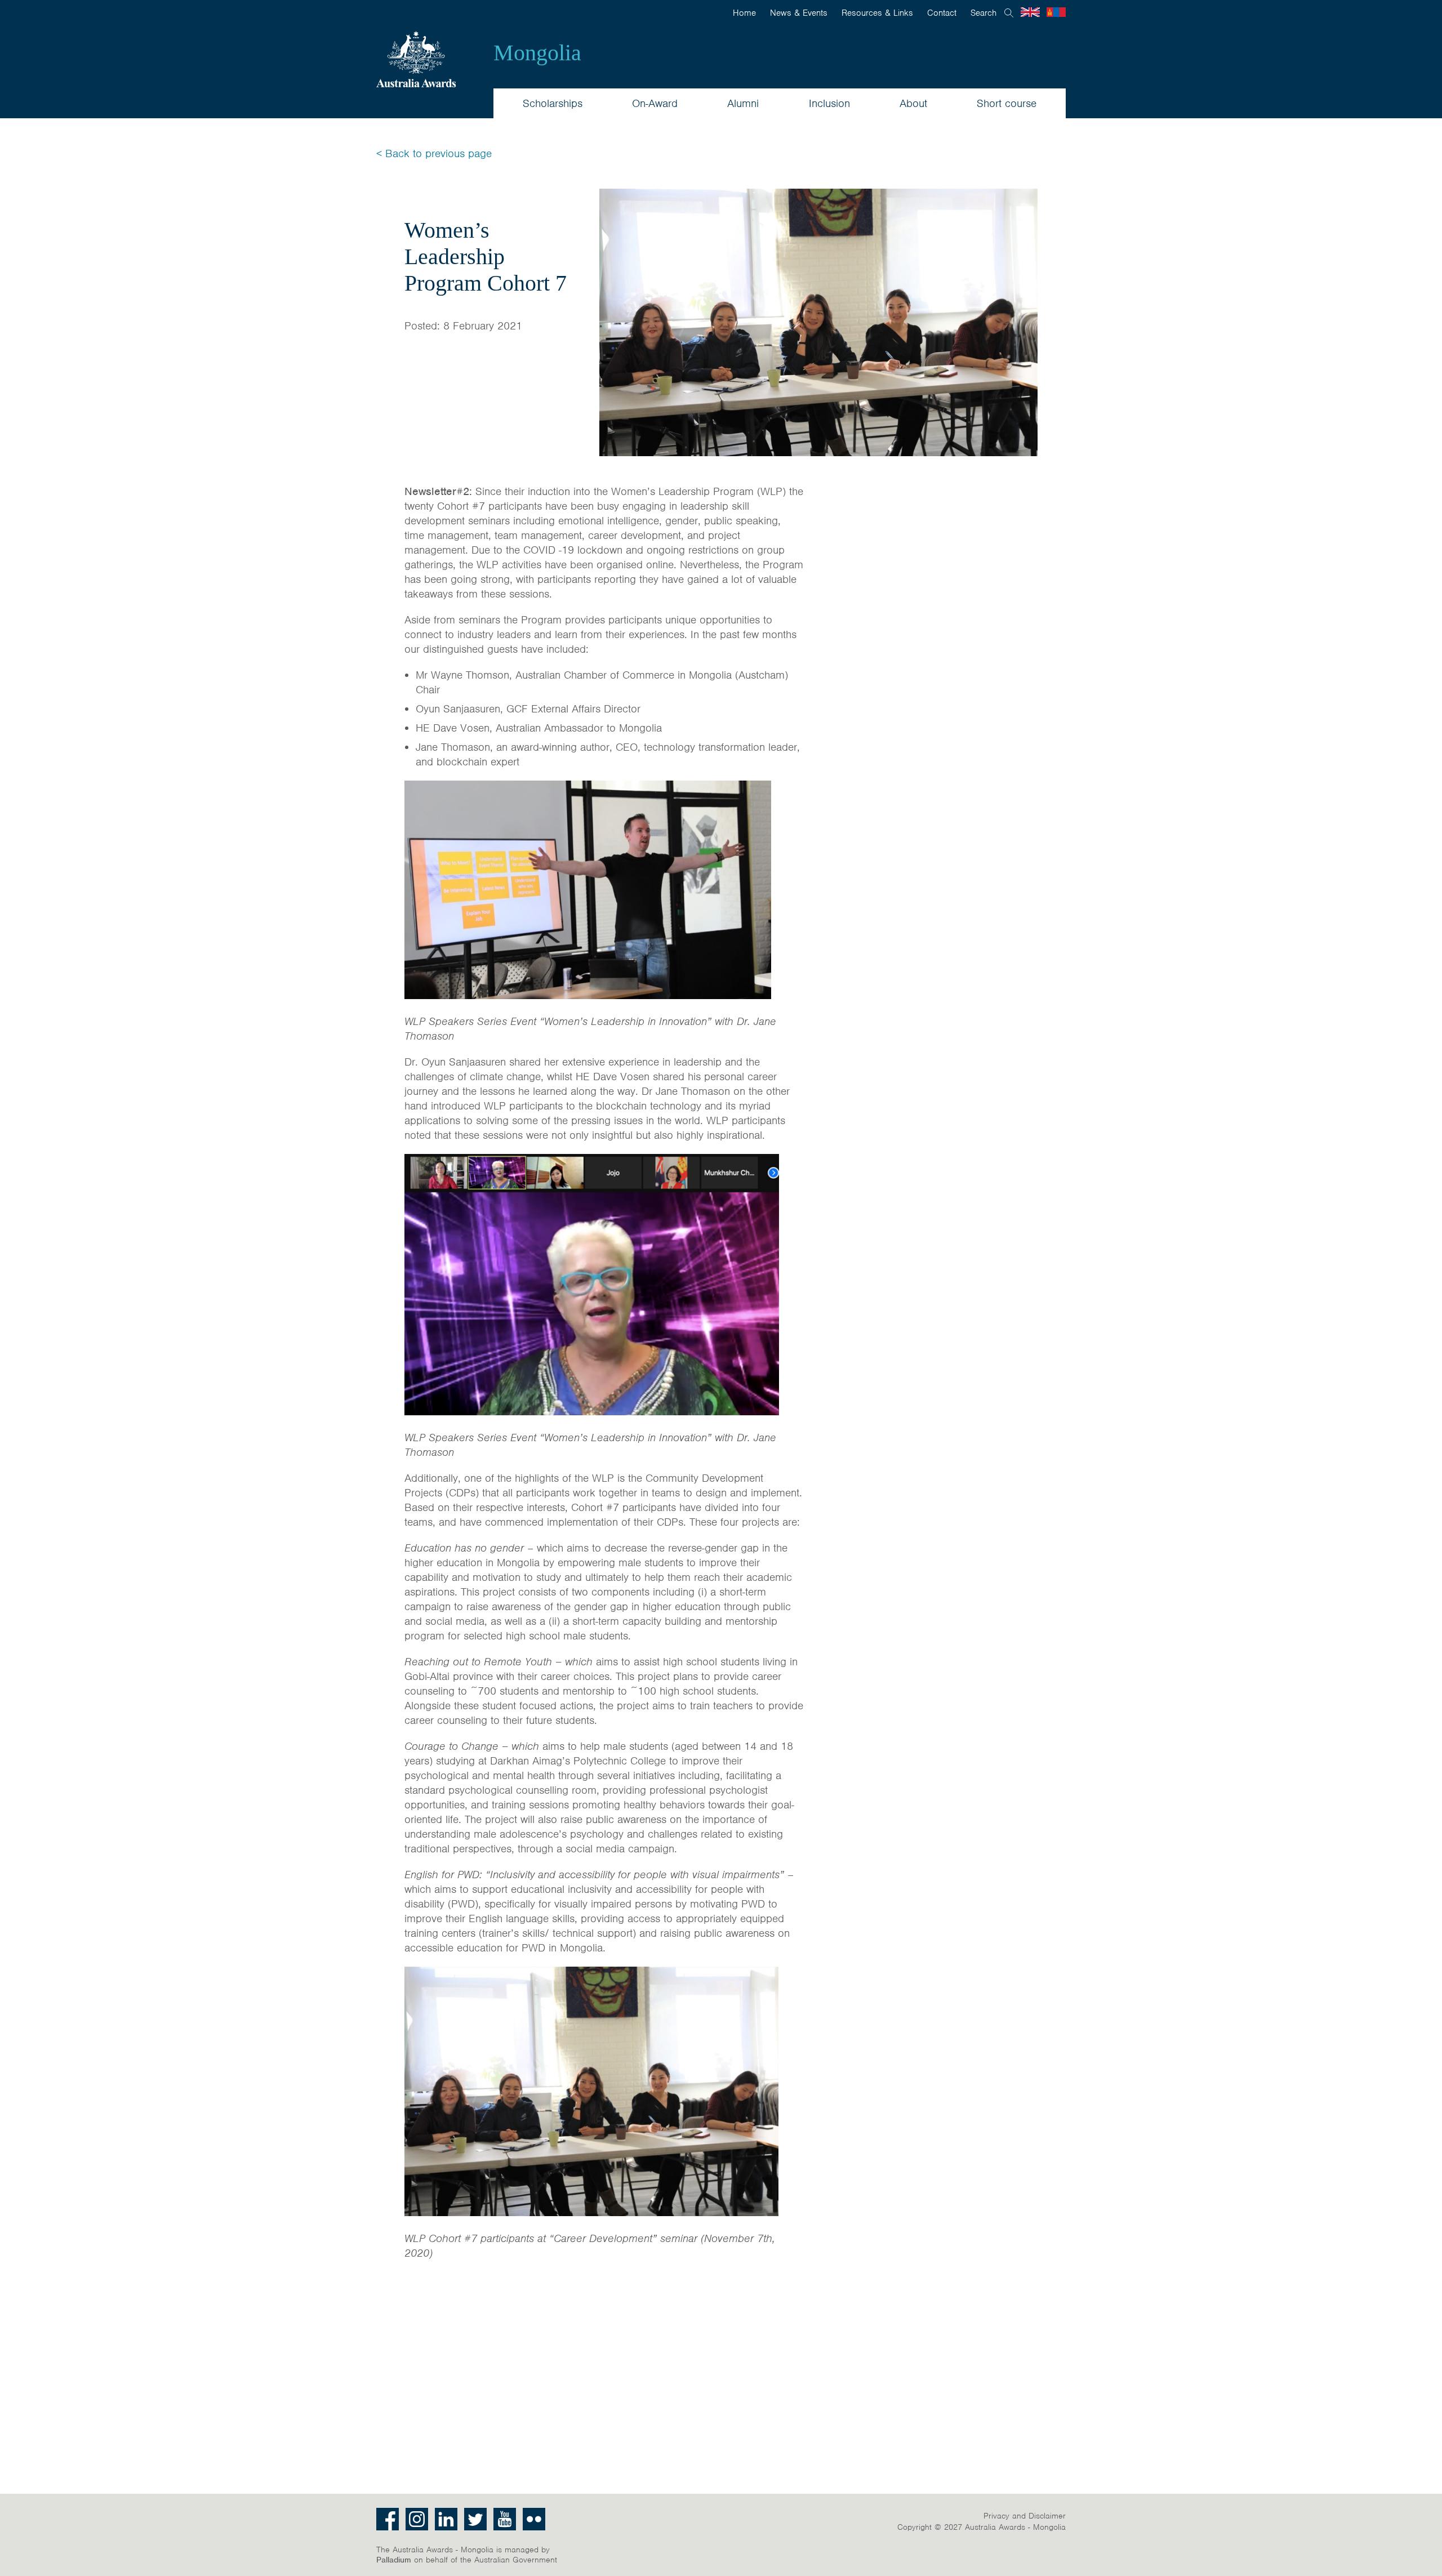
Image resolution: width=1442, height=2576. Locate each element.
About (913, 103)
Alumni (743, 103)
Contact (942, 13)
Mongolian (1056, 12)
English (1030, 12)
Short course (1007, 103)
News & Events (799, 13)
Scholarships (553, 103)
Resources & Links (877, 13)
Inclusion (829, 103)
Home (744, 13)
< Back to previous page (434, 153)
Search (983, 13)
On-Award (655, 103)
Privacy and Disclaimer (1025, 2516)
